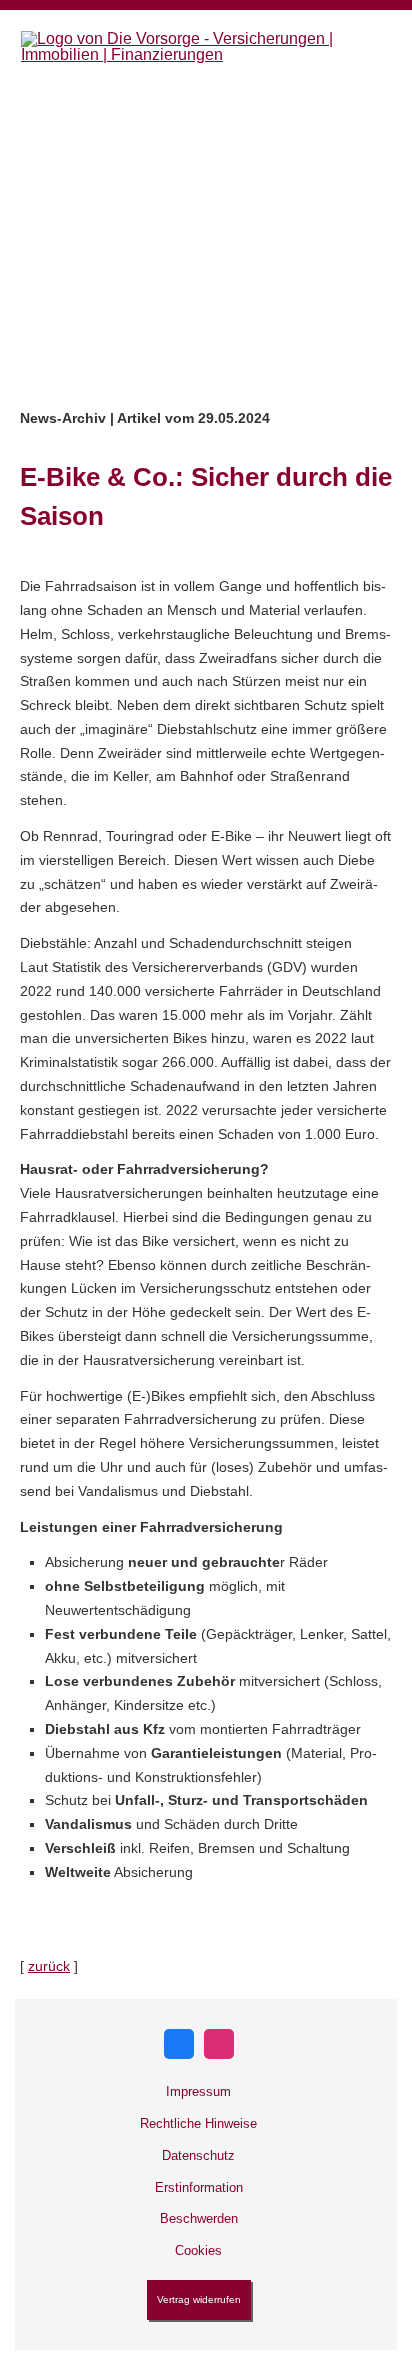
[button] (206, 367)
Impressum (198, 2091)
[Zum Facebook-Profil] (179, 2044)
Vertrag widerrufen (199, 2299)
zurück (49, 1966)
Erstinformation (199, 2187)
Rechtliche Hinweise (198, 2123)
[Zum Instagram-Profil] (219, 2044)
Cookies (198, 2250)
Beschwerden (199, 2218)
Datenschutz (198, 2155)
